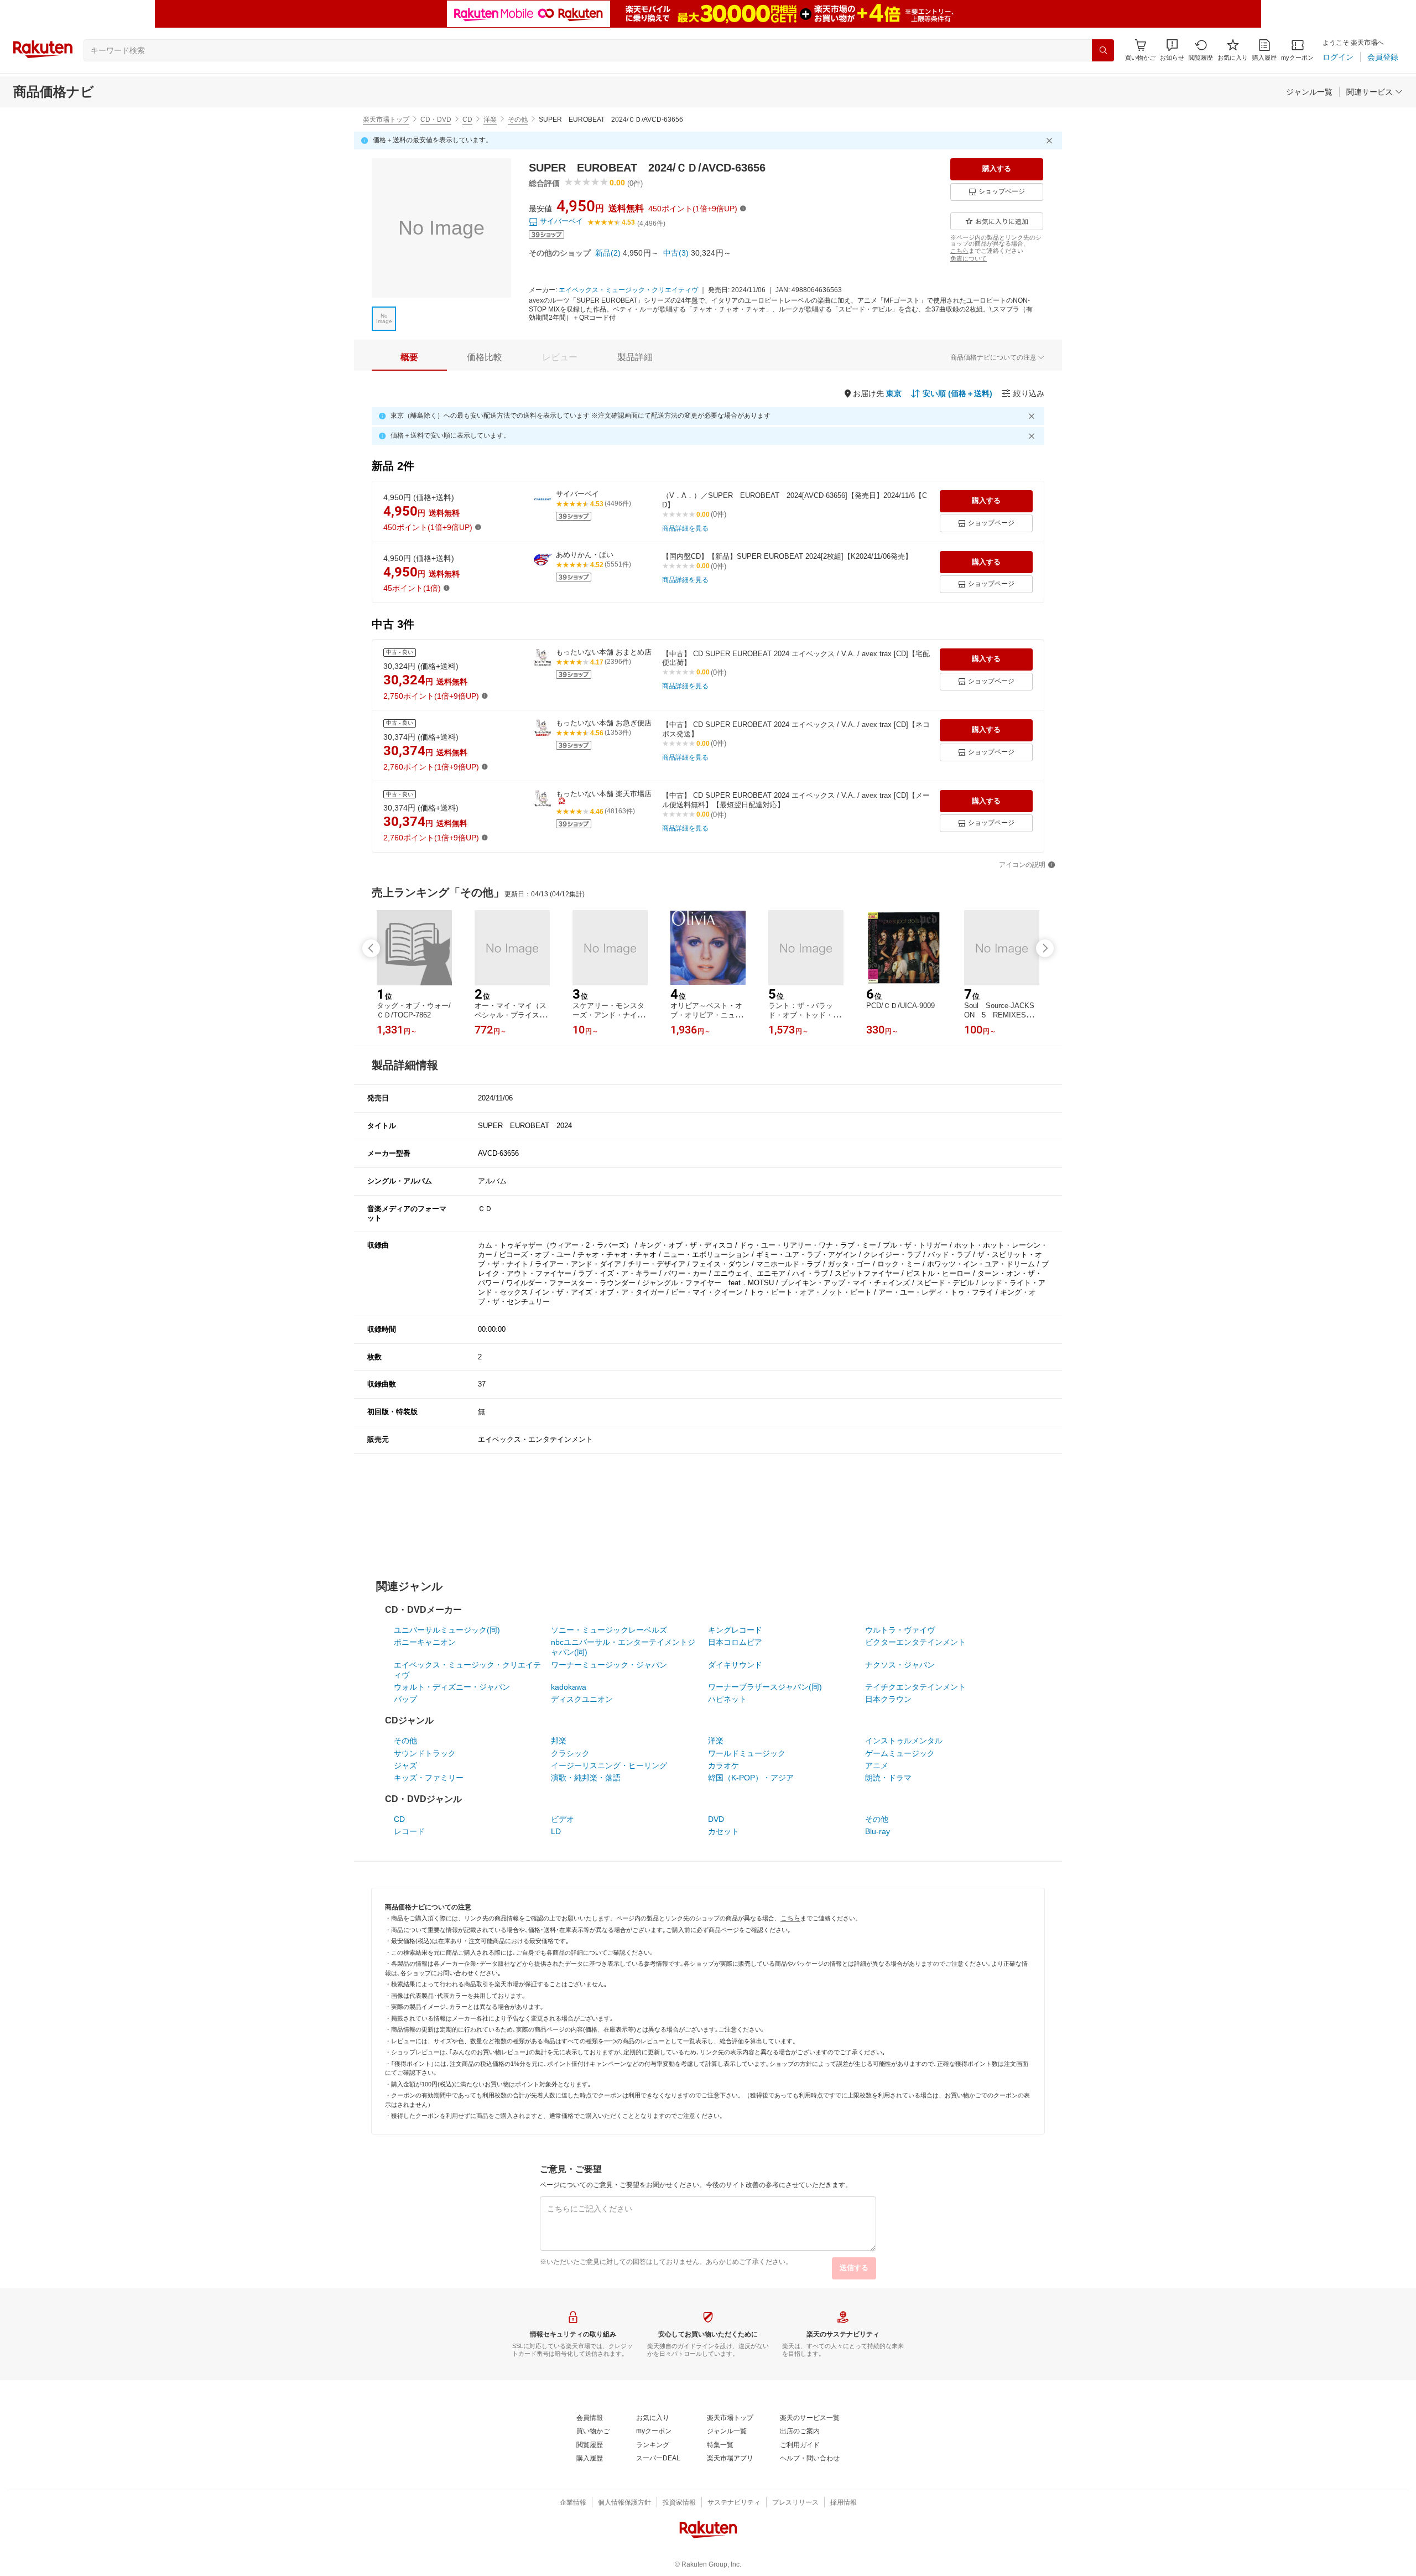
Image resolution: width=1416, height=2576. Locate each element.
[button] (1172, 50)
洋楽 (490, 120)
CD (467, 120)
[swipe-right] (1045, 948)
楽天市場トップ (386, 120)
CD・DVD (436, 120)
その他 (518, 120)
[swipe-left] (371, 948)
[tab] (409, 357)
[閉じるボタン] (1051, 141)
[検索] (1103, 50)
